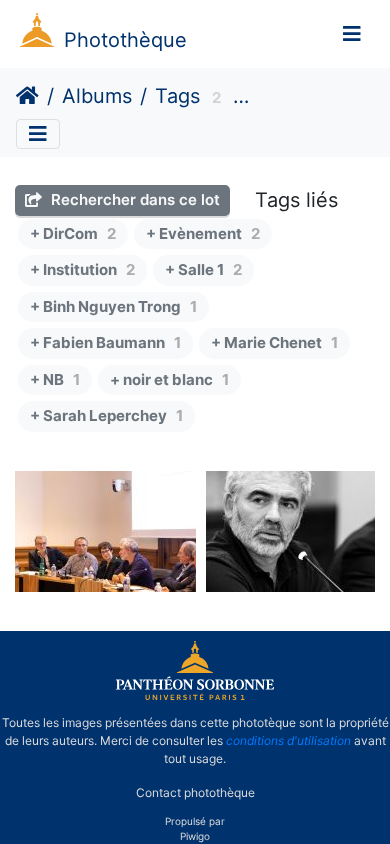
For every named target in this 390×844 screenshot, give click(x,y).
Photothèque (125, 40)
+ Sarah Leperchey (106, 415)
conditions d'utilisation (288, 740)
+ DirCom (73, 233)
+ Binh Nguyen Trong (113, 306)
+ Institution (82, 269)
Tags (177, 96)
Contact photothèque (195, 792)
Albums (97, 96)
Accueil (27, 96)
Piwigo (195, 836)
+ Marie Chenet (274, 342)
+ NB (55, 379)
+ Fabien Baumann (105, 342)
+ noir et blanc (169, 379)
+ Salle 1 (203, 269)
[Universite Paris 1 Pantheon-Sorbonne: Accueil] (195, 696)
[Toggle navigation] (352, 34)
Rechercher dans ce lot (133, 199)
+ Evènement (203, 233)
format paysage (306, 98)
